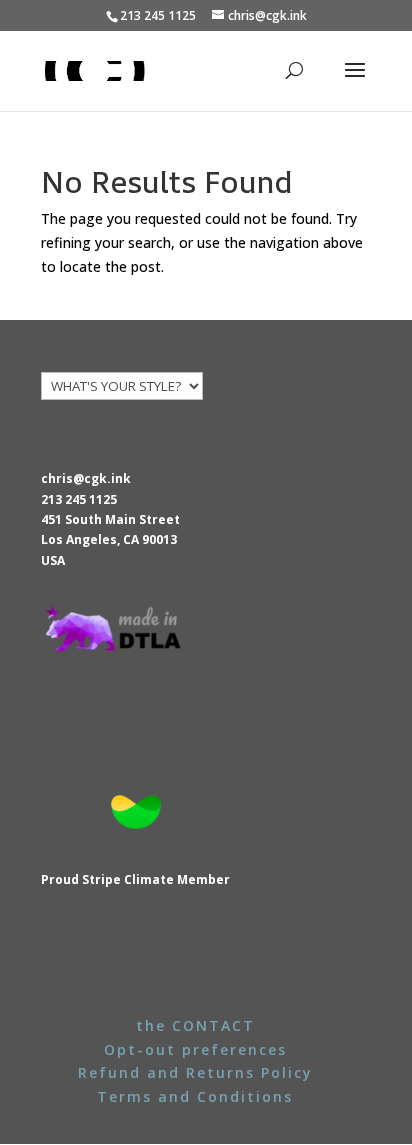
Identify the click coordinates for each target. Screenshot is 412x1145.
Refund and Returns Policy (195, 1072)
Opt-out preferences (195, 1049)
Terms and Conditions (195, 1096)
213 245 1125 (79, 499)
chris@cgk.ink (86, 478)
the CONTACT (195, 1025)
